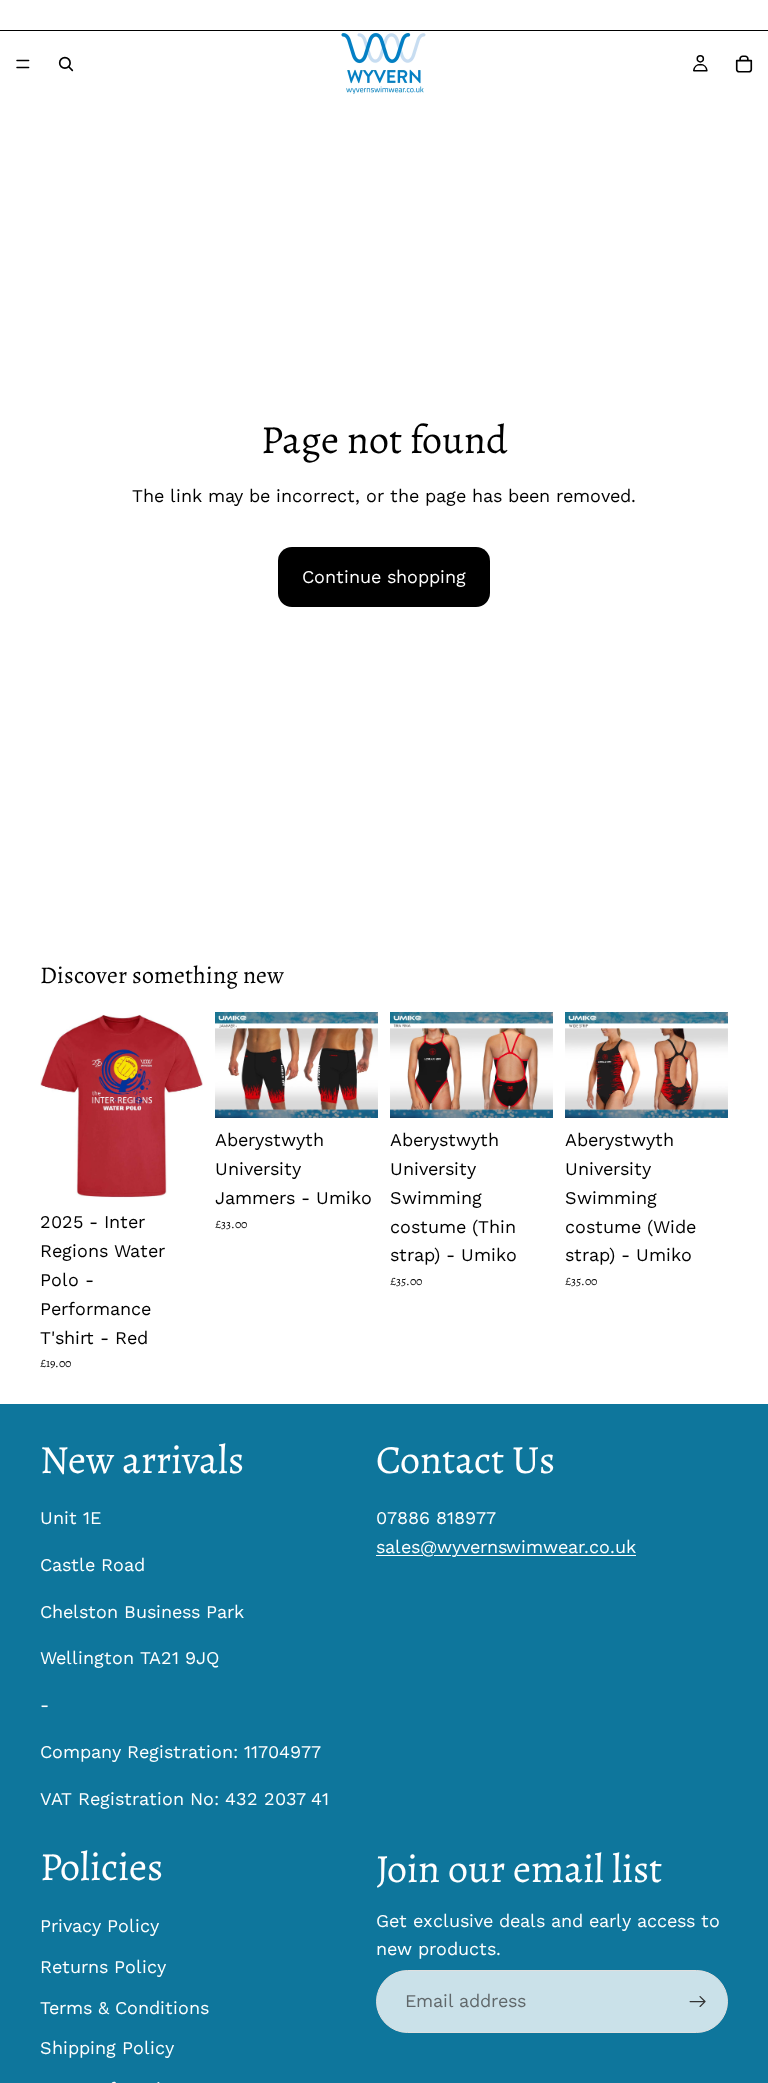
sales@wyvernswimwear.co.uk (506, 1546)
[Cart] (744, 64)
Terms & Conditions (124, 2007)
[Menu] (23, 64)
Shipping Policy (107, 2048)
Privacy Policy (99, 1925)
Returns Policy (103, 1966)
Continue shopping (384, 576)
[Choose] (172, 1170)
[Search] (66, 64)
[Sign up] (698, 2002)
